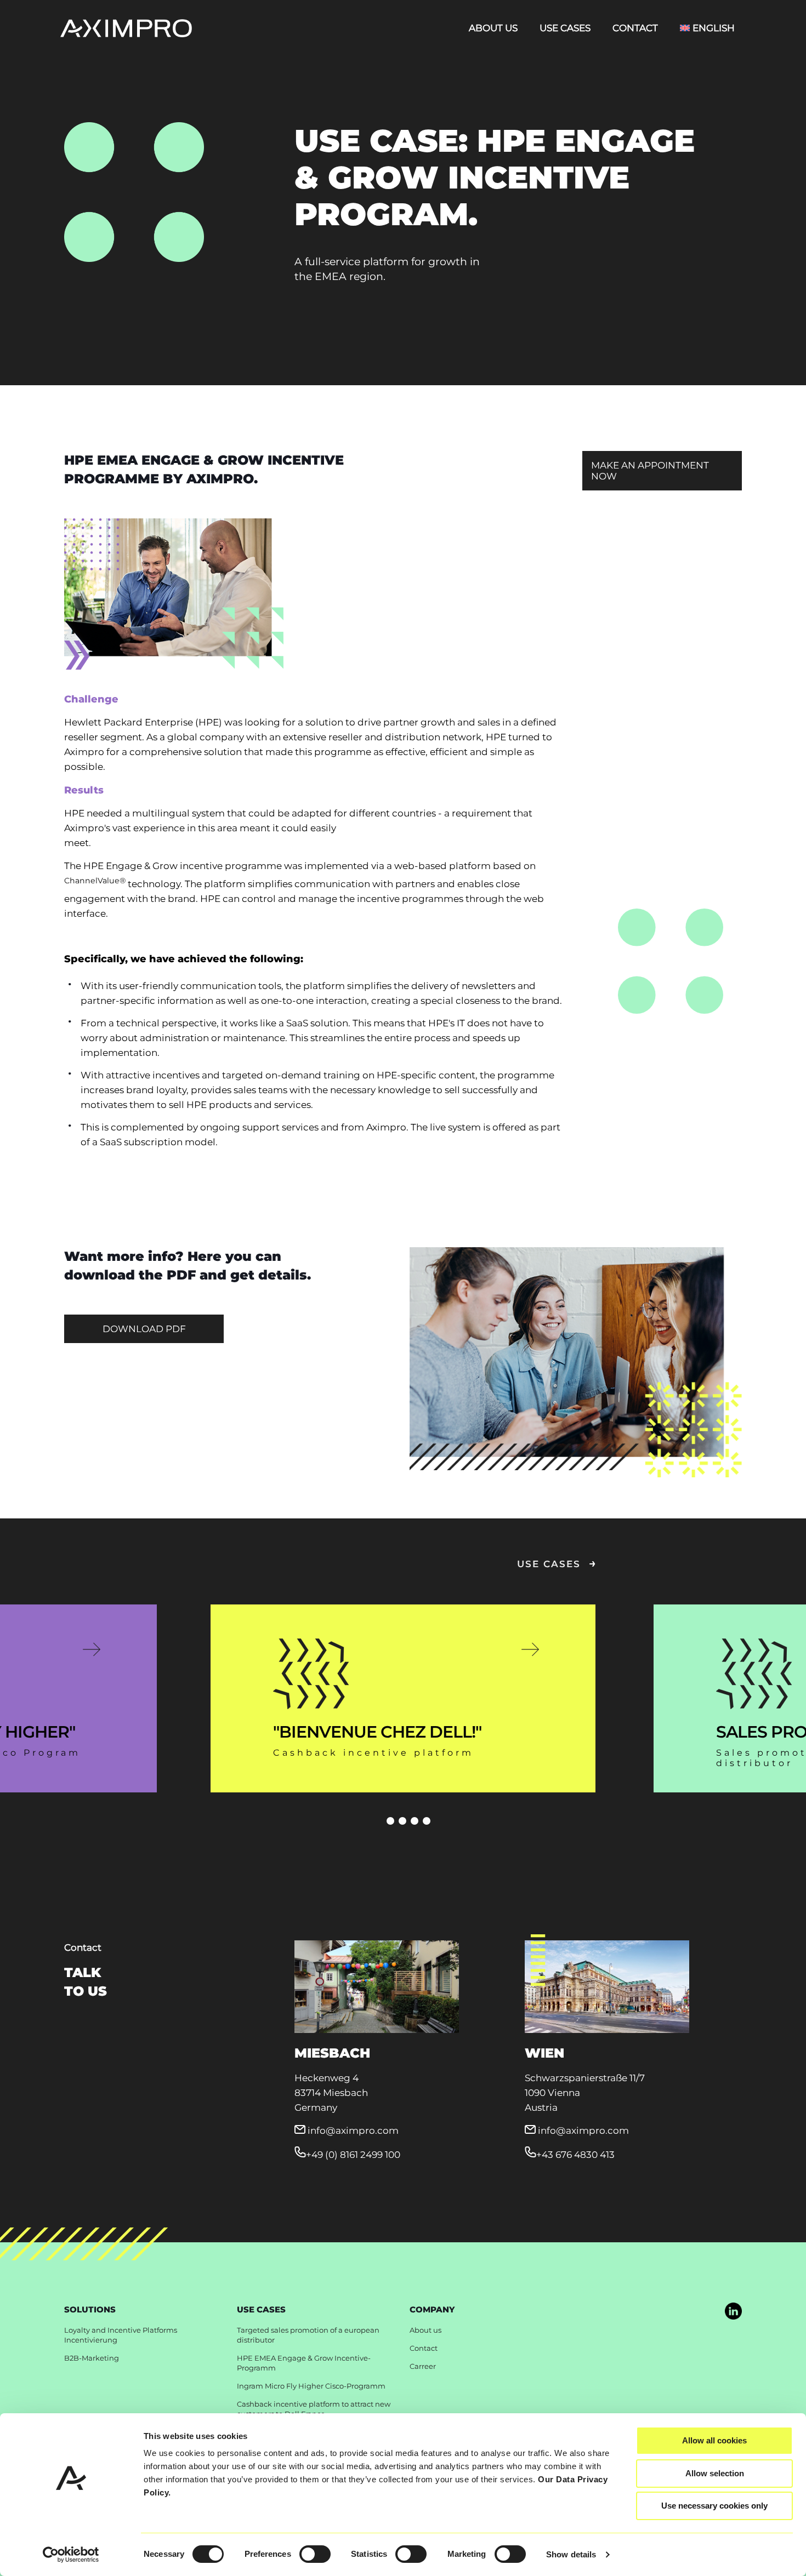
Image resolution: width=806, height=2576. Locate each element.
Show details (571, 2554)
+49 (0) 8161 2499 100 (353, 2155)
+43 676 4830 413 (575, 2155)
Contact (424, 2348)
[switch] (315, 2554)
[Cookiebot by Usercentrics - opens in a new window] (71, 2555)
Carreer (423, 2366)
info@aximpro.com (353, 2131)
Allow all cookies (714, 2440)
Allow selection (715, 2473)
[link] (733, 2311)
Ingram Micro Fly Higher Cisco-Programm (311, 2386)
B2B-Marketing (92, 2358)
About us (425, 2330)
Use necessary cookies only (714, 2506)
